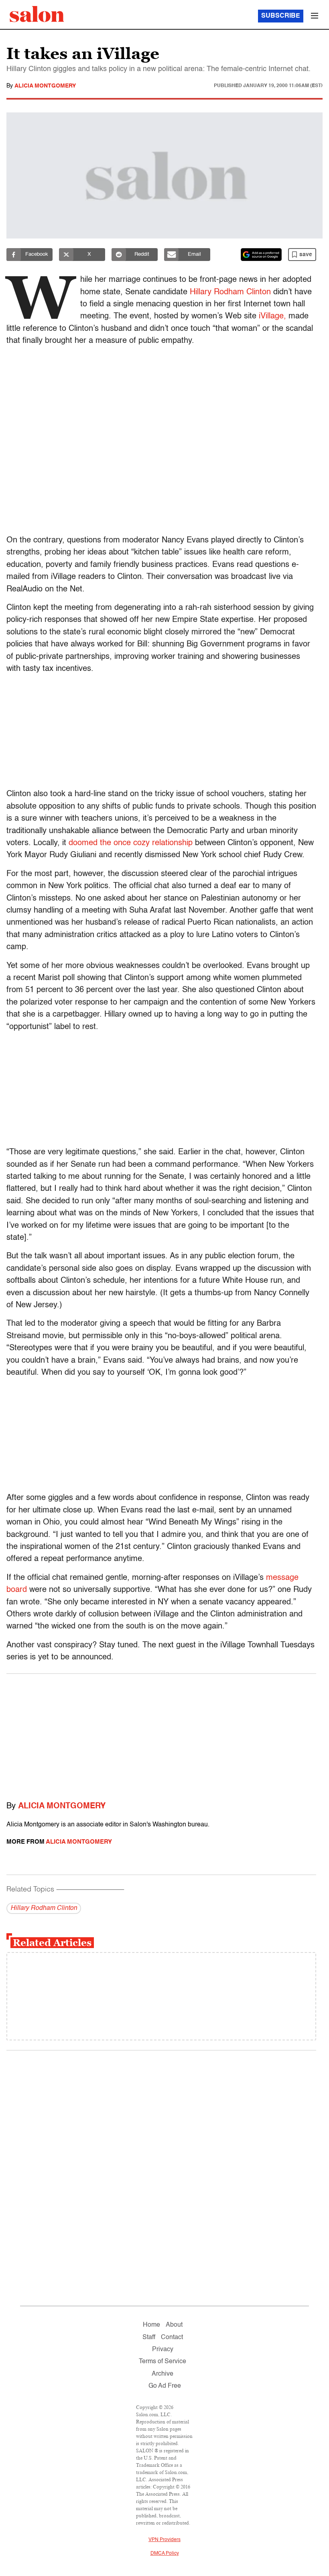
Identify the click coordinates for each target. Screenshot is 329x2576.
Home (151, 2325)
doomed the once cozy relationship (131, 843)
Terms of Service (162, 2362)
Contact (172, 2338)
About (174, 2325)
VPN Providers (164, 2540)
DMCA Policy (165, 2554)
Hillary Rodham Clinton (230, 292)
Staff (149, 2338)
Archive (162, 2374)
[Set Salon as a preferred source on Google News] (261, 255)
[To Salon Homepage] (37, 14)
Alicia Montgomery (45, 86)
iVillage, (272, 316)
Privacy (163, 2350)
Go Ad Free (165, 2386)
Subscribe (281, 16)
